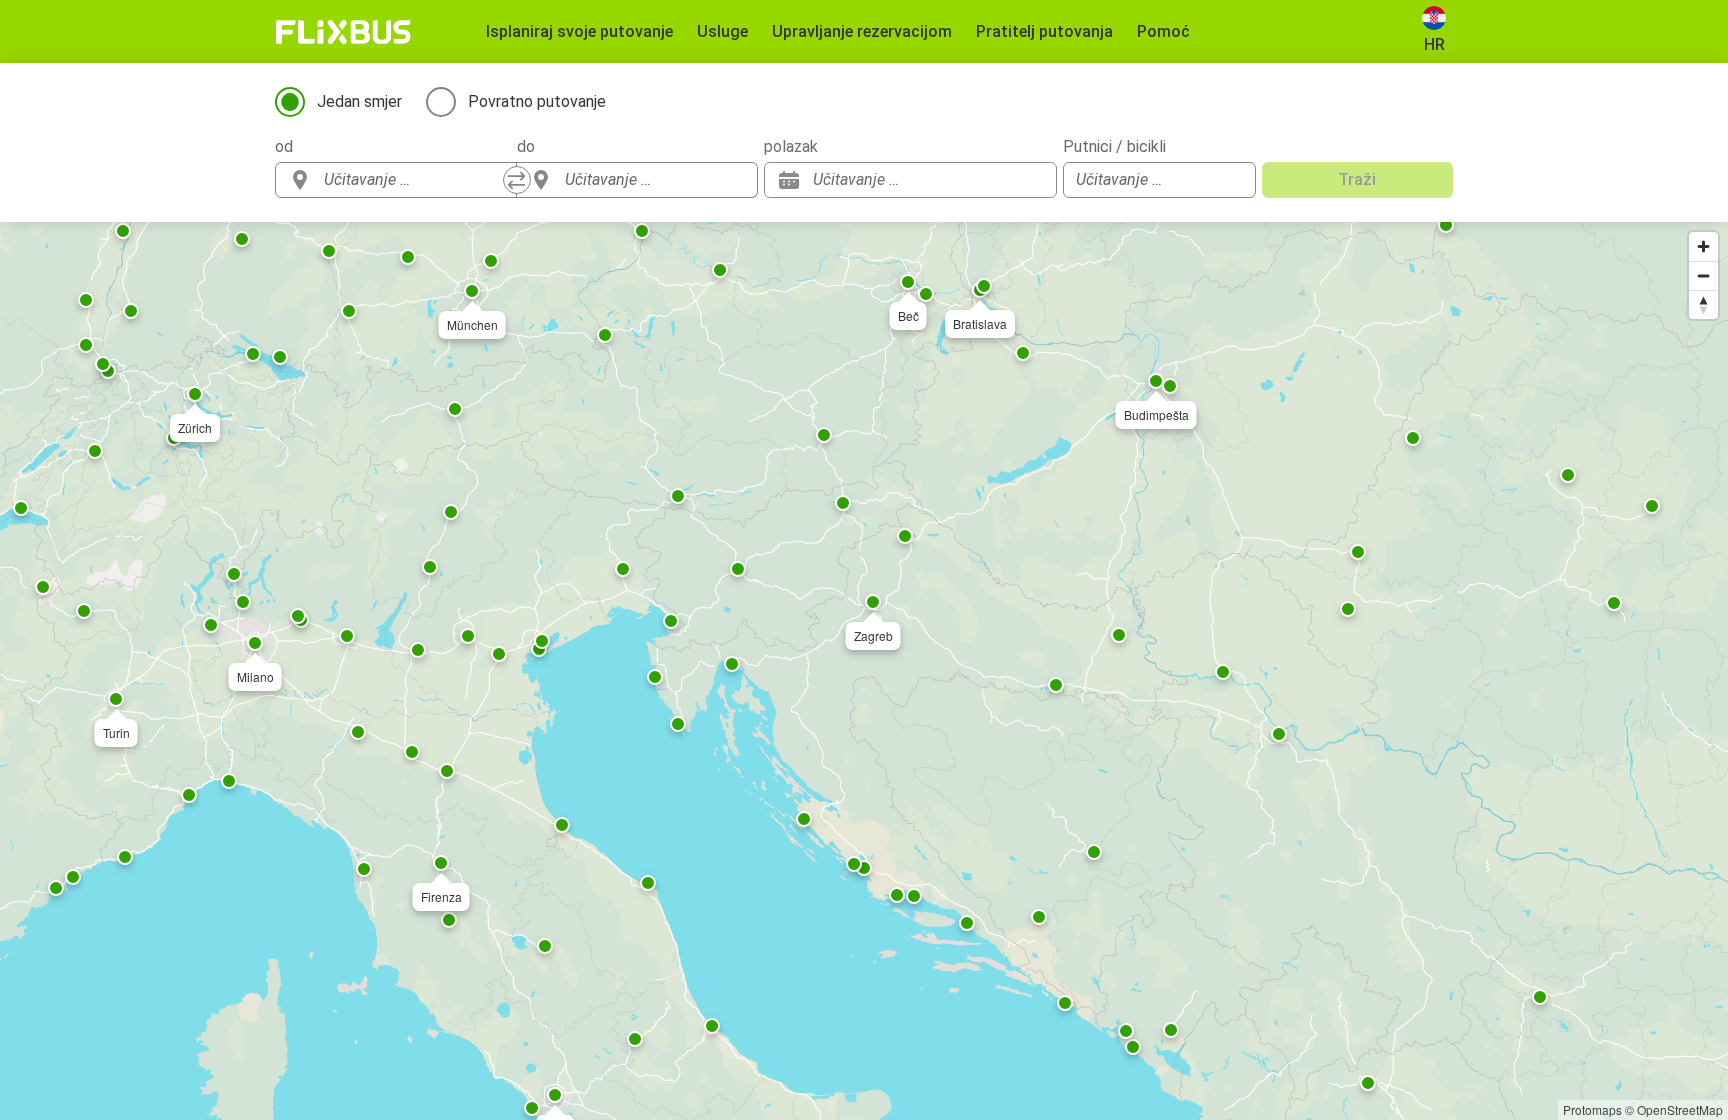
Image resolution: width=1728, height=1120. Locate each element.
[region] (864, 671)
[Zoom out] (1703, 275)
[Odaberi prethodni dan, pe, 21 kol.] (1002, 180)
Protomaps (1592, 1109)
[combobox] (414, 180)
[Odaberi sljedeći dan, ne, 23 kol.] (1032, 180)
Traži (1357, 179)
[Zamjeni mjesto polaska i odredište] (517, 180)
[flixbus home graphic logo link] (343, 32)
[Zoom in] (1703, 246)
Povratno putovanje (537, 101)
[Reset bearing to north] (1703, 304)
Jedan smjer (359, 101)
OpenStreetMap (1680, 1109)
